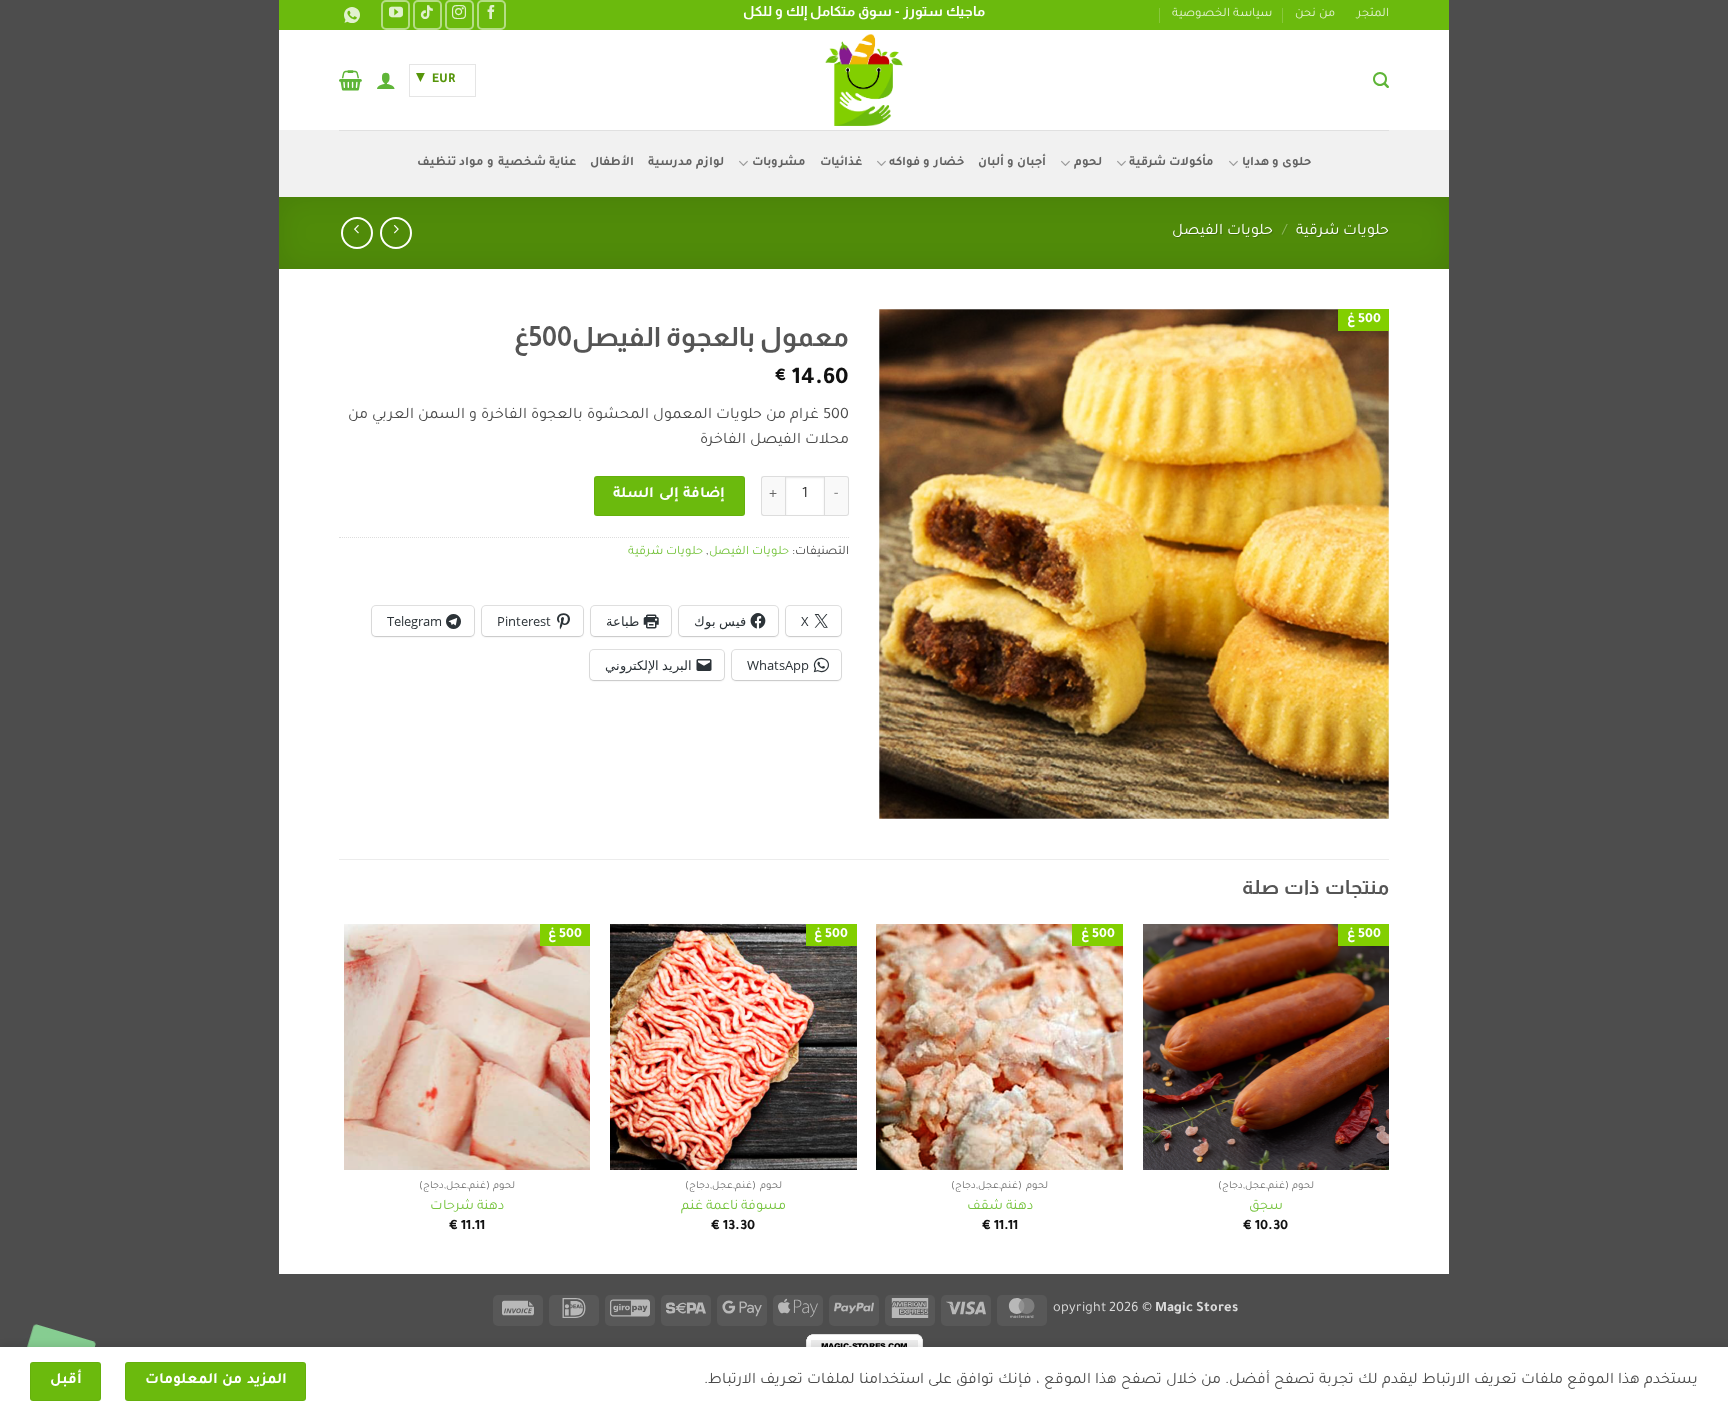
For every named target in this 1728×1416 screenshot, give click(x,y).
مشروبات (778, 163)
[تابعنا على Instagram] (459, 14)
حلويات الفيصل (1222, 232)
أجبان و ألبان (1012, 163)
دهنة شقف (1000, 1207)
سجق (1266, 1207)
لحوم (1087, 163)
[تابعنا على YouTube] (395, 14)
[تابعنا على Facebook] (491, 14)
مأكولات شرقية (1171, 163)
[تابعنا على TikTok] (427, 14)
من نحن (1315, 14)
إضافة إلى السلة (669, 495)
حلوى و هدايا (1276, 163)
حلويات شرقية (1342, 232)
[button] (1381, 80)
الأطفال (612, 163)
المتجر (1373, 14)
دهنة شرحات (467, 1207)
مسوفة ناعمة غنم (733, 1207)
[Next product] (395, 232)
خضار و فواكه (926, 163)
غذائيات (841, 163)
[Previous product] (356, 232)
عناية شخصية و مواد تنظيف (496, 163)
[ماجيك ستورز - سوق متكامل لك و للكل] (864, 80)
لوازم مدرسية (686, 163)
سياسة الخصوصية (1222, 14)
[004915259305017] (349, 15)
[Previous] (1388, 1097)
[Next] (345, 1097)
